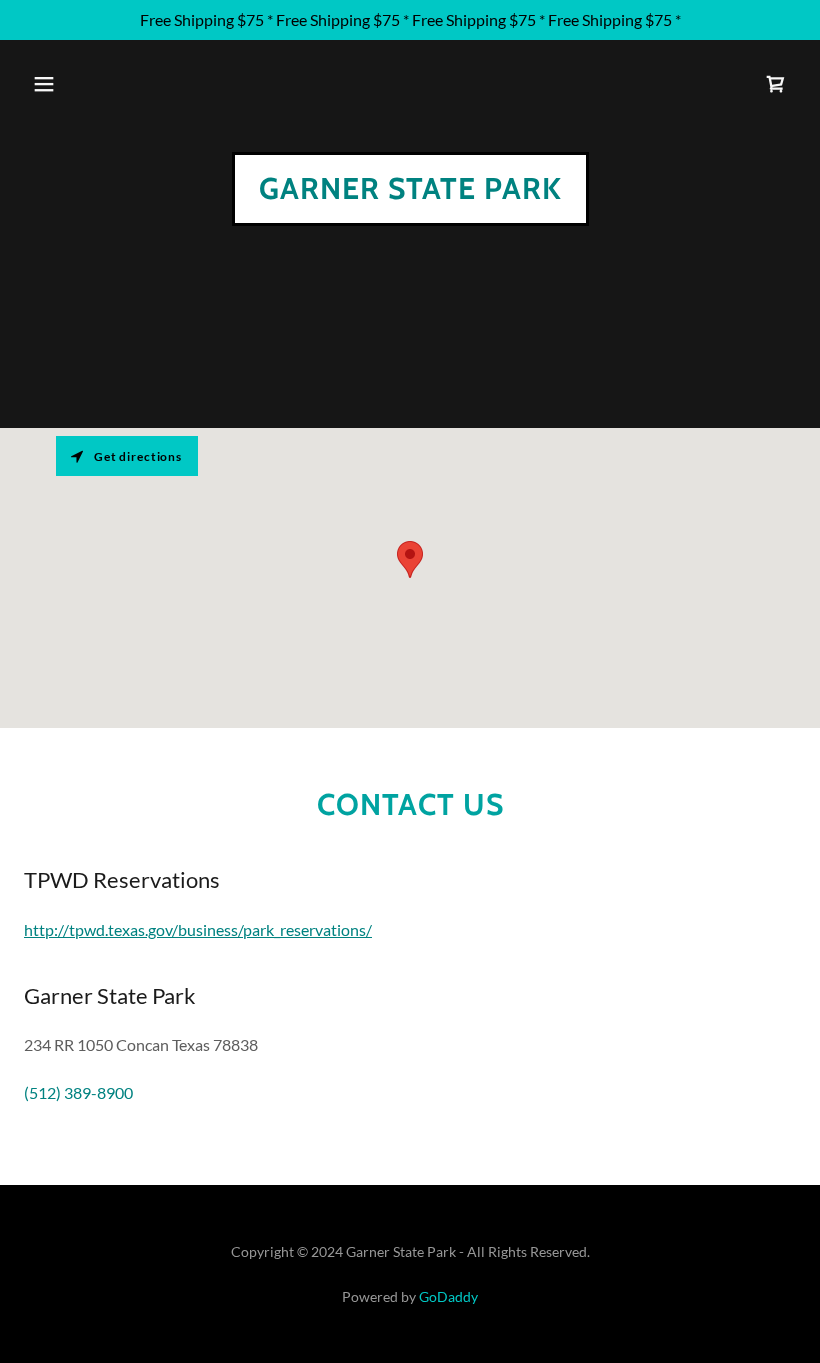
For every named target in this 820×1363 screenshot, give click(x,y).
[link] (776, 84)
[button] (44, 84)
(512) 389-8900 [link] (78, 1092)
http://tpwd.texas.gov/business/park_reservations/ (198, 929)
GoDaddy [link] (448, 1296)
